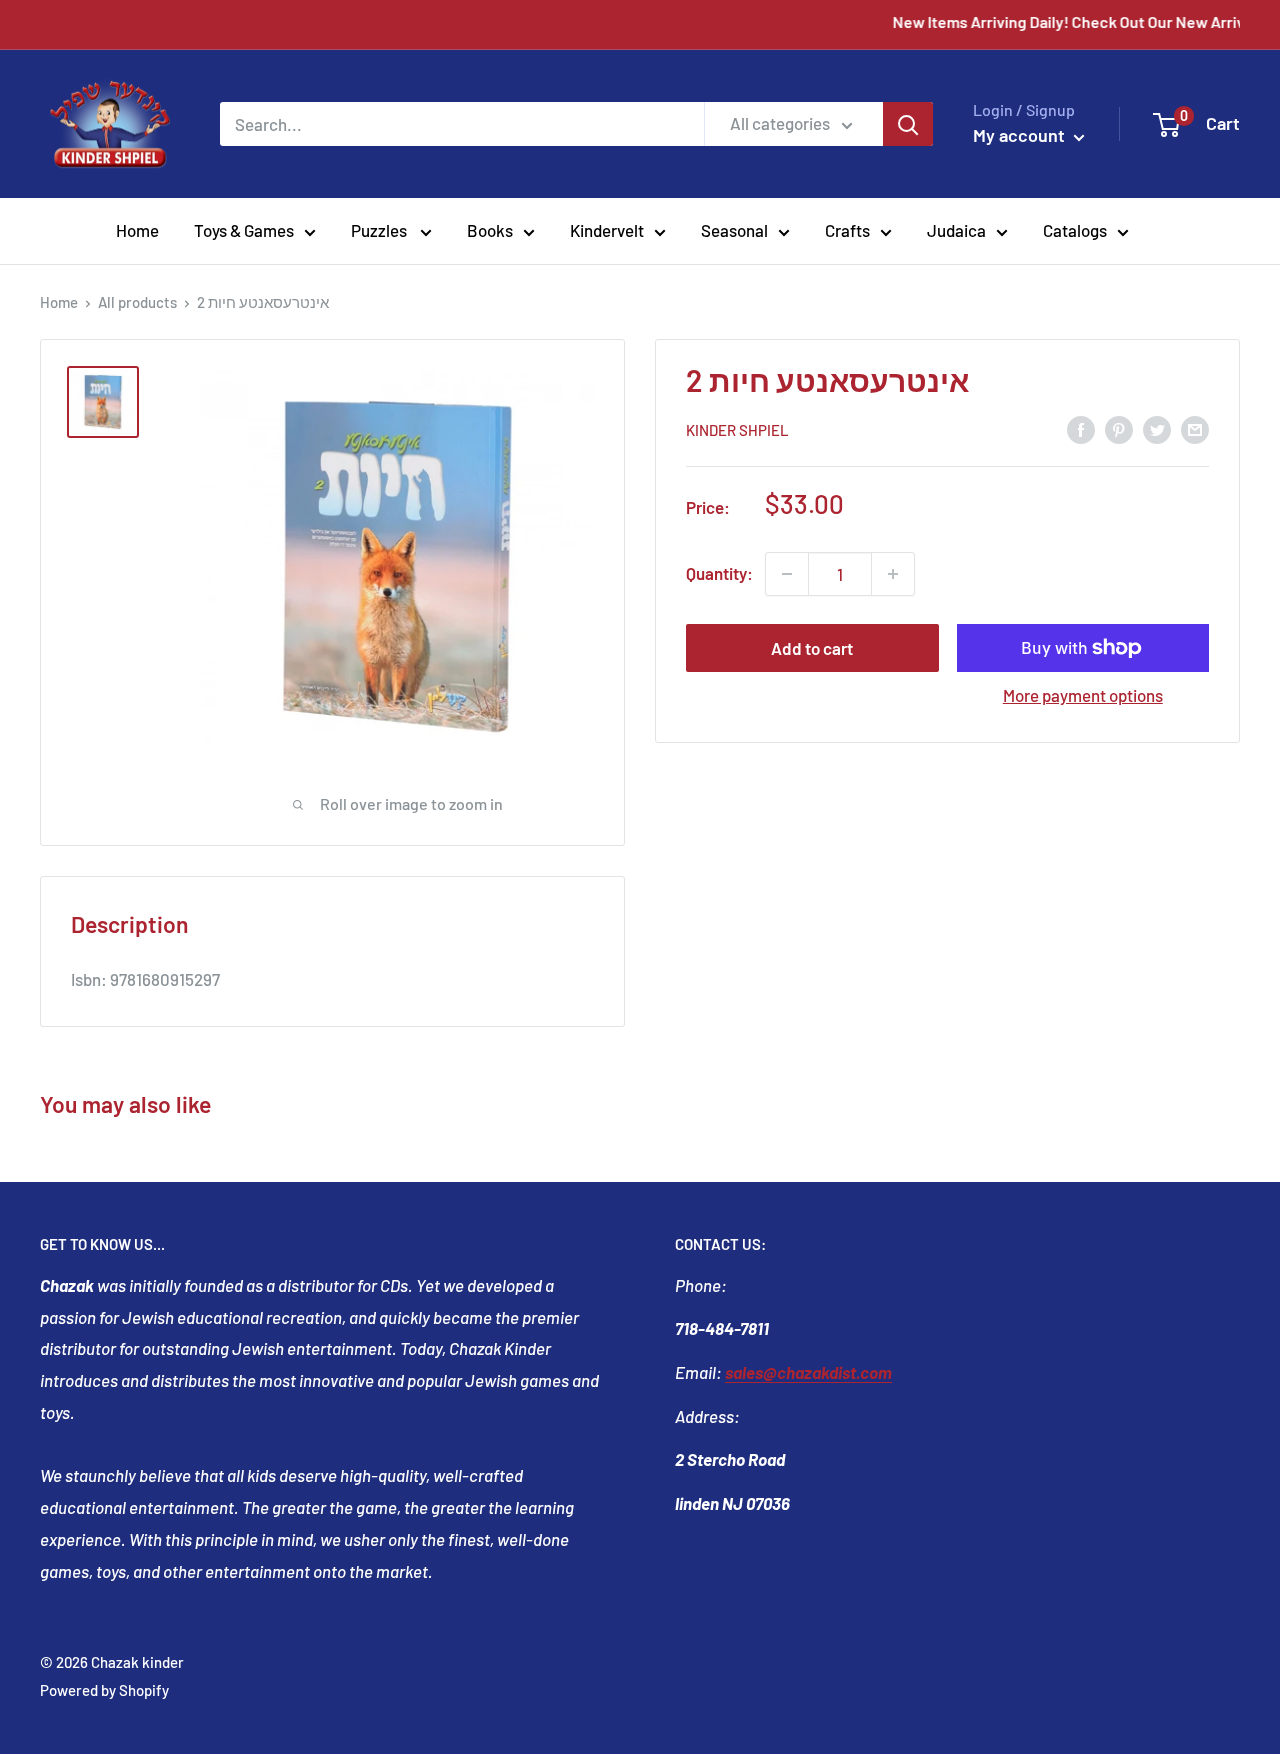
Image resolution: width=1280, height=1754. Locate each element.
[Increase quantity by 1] (893, 574)
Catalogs (1075, 230)
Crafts (847, 230)
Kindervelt (607, 230)
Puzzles (380, 230)
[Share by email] (1195, 428)
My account (1021, 135)
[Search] (908, 124)
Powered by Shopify (104, 1690)
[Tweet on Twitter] (1157, 428)
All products (137, 302)
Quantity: (719, 573)
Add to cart (812, 648)
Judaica (956, 230)
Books (490, 230)
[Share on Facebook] (1081, 428)
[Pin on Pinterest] (1119, 428)
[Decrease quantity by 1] (787, 574)
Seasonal (734, 230)
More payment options (1083, 695)
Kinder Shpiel (737, 430)
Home (137, 230)
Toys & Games (244, 230)
